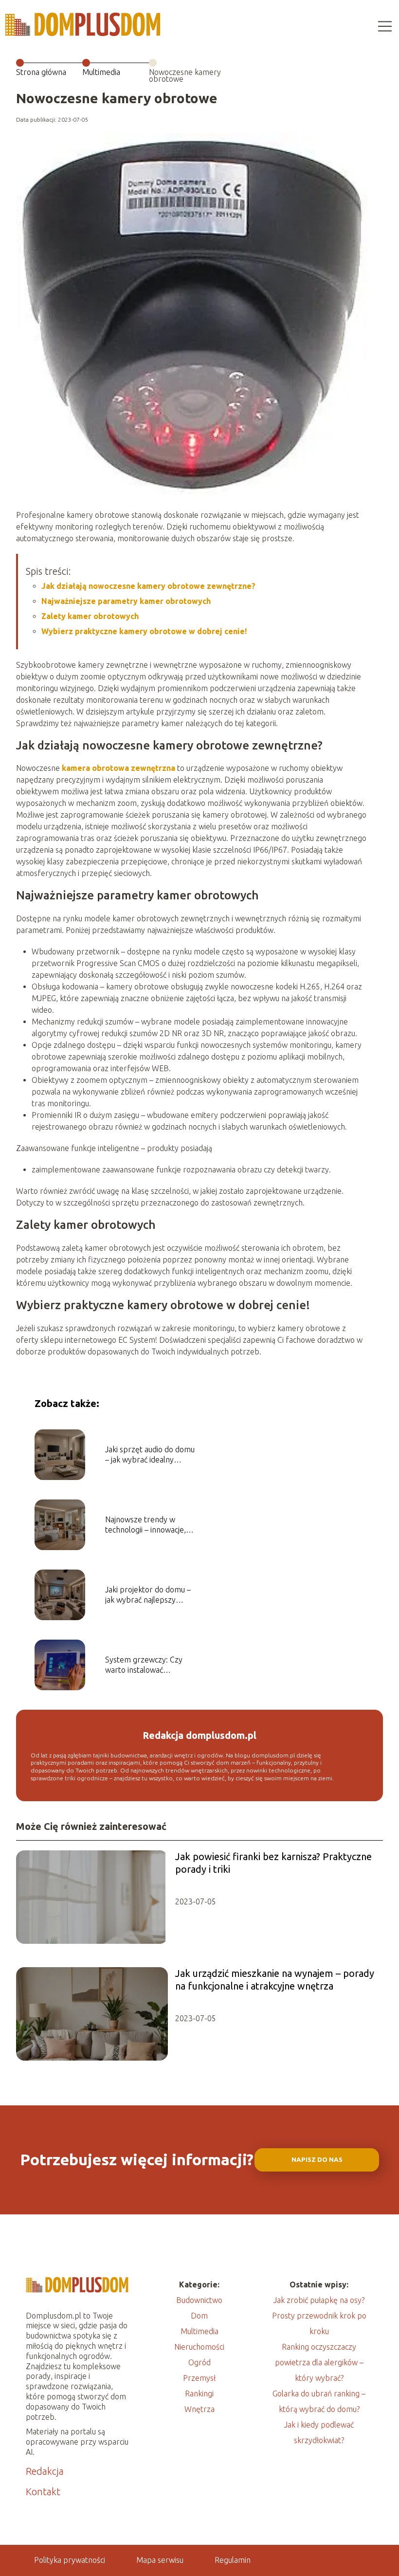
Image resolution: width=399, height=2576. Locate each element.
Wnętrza (199, 2409)
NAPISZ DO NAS (317, 2160)
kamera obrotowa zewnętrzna (118, 768)
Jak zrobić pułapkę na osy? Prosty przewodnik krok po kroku (319, 2316)
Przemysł (199, 2378)
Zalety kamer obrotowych (90, 616)
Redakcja (45, 2471)
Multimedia (101, 72)
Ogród (199, 2362)
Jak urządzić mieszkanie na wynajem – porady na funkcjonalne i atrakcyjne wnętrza (275, 1980)
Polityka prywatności (70, 2560)
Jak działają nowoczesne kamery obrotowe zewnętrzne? (148, 586)
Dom (199, 2316)
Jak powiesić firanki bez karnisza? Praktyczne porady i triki (273, 1863)
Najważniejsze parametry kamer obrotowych (126, 601)
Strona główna (41, 72)
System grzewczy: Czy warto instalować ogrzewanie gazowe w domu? (144, 1665)
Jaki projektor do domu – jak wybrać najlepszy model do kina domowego (150, 1595)
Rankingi (199, 2393)
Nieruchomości (199, 2347)
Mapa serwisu (160, 2560)
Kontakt (43, 2492)
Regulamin (233, 2560)
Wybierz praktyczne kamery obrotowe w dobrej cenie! (144, 631)
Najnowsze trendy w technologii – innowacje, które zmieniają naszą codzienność (145, 1525)
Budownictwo (199, 2300)
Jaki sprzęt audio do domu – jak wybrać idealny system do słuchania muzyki (150, 1455)
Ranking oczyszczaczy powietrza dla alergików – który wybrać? (319, 2362)
